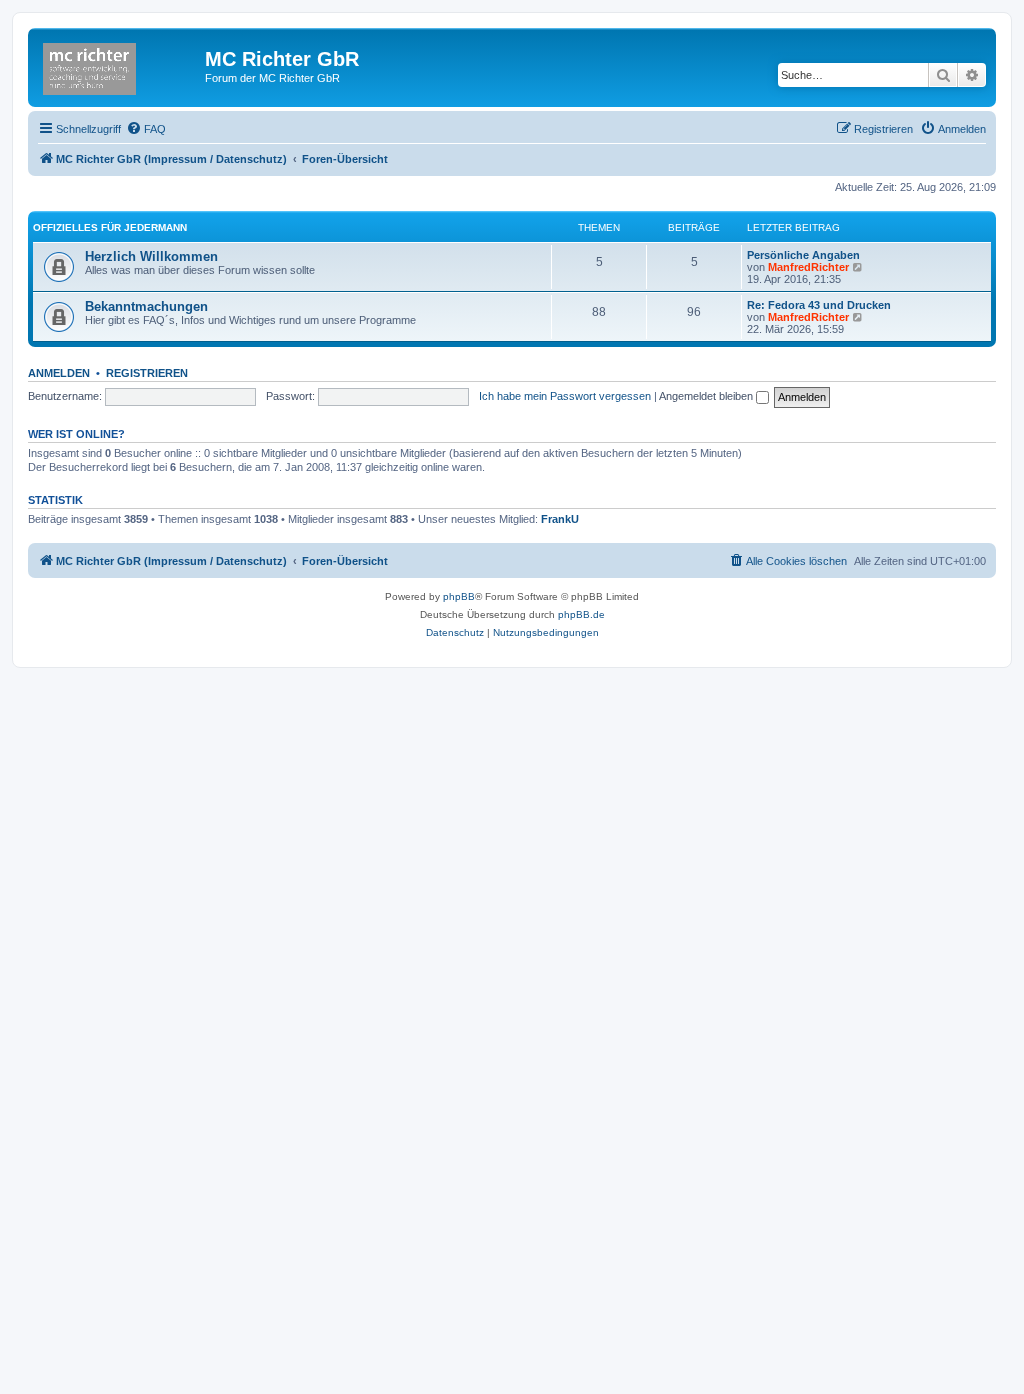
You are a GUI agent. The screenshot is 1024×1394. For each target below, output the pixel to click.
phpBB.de (581, 614)
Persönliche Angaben (803, 255)
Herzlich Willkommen (151, 256)
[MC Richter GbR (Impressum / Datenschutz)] (119, 65)
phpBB (459, 596)
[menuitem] (146, 129)
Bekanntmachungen (146, 306)
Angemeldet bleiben (707, 396)
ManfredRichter (808, 267)
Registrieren (147, 373)
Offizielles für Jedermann (110, 227)
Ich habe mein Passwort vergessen (565, 396)
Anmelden (59, 373)
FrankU (560, 519)
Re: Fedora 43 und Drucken (819, 305)
